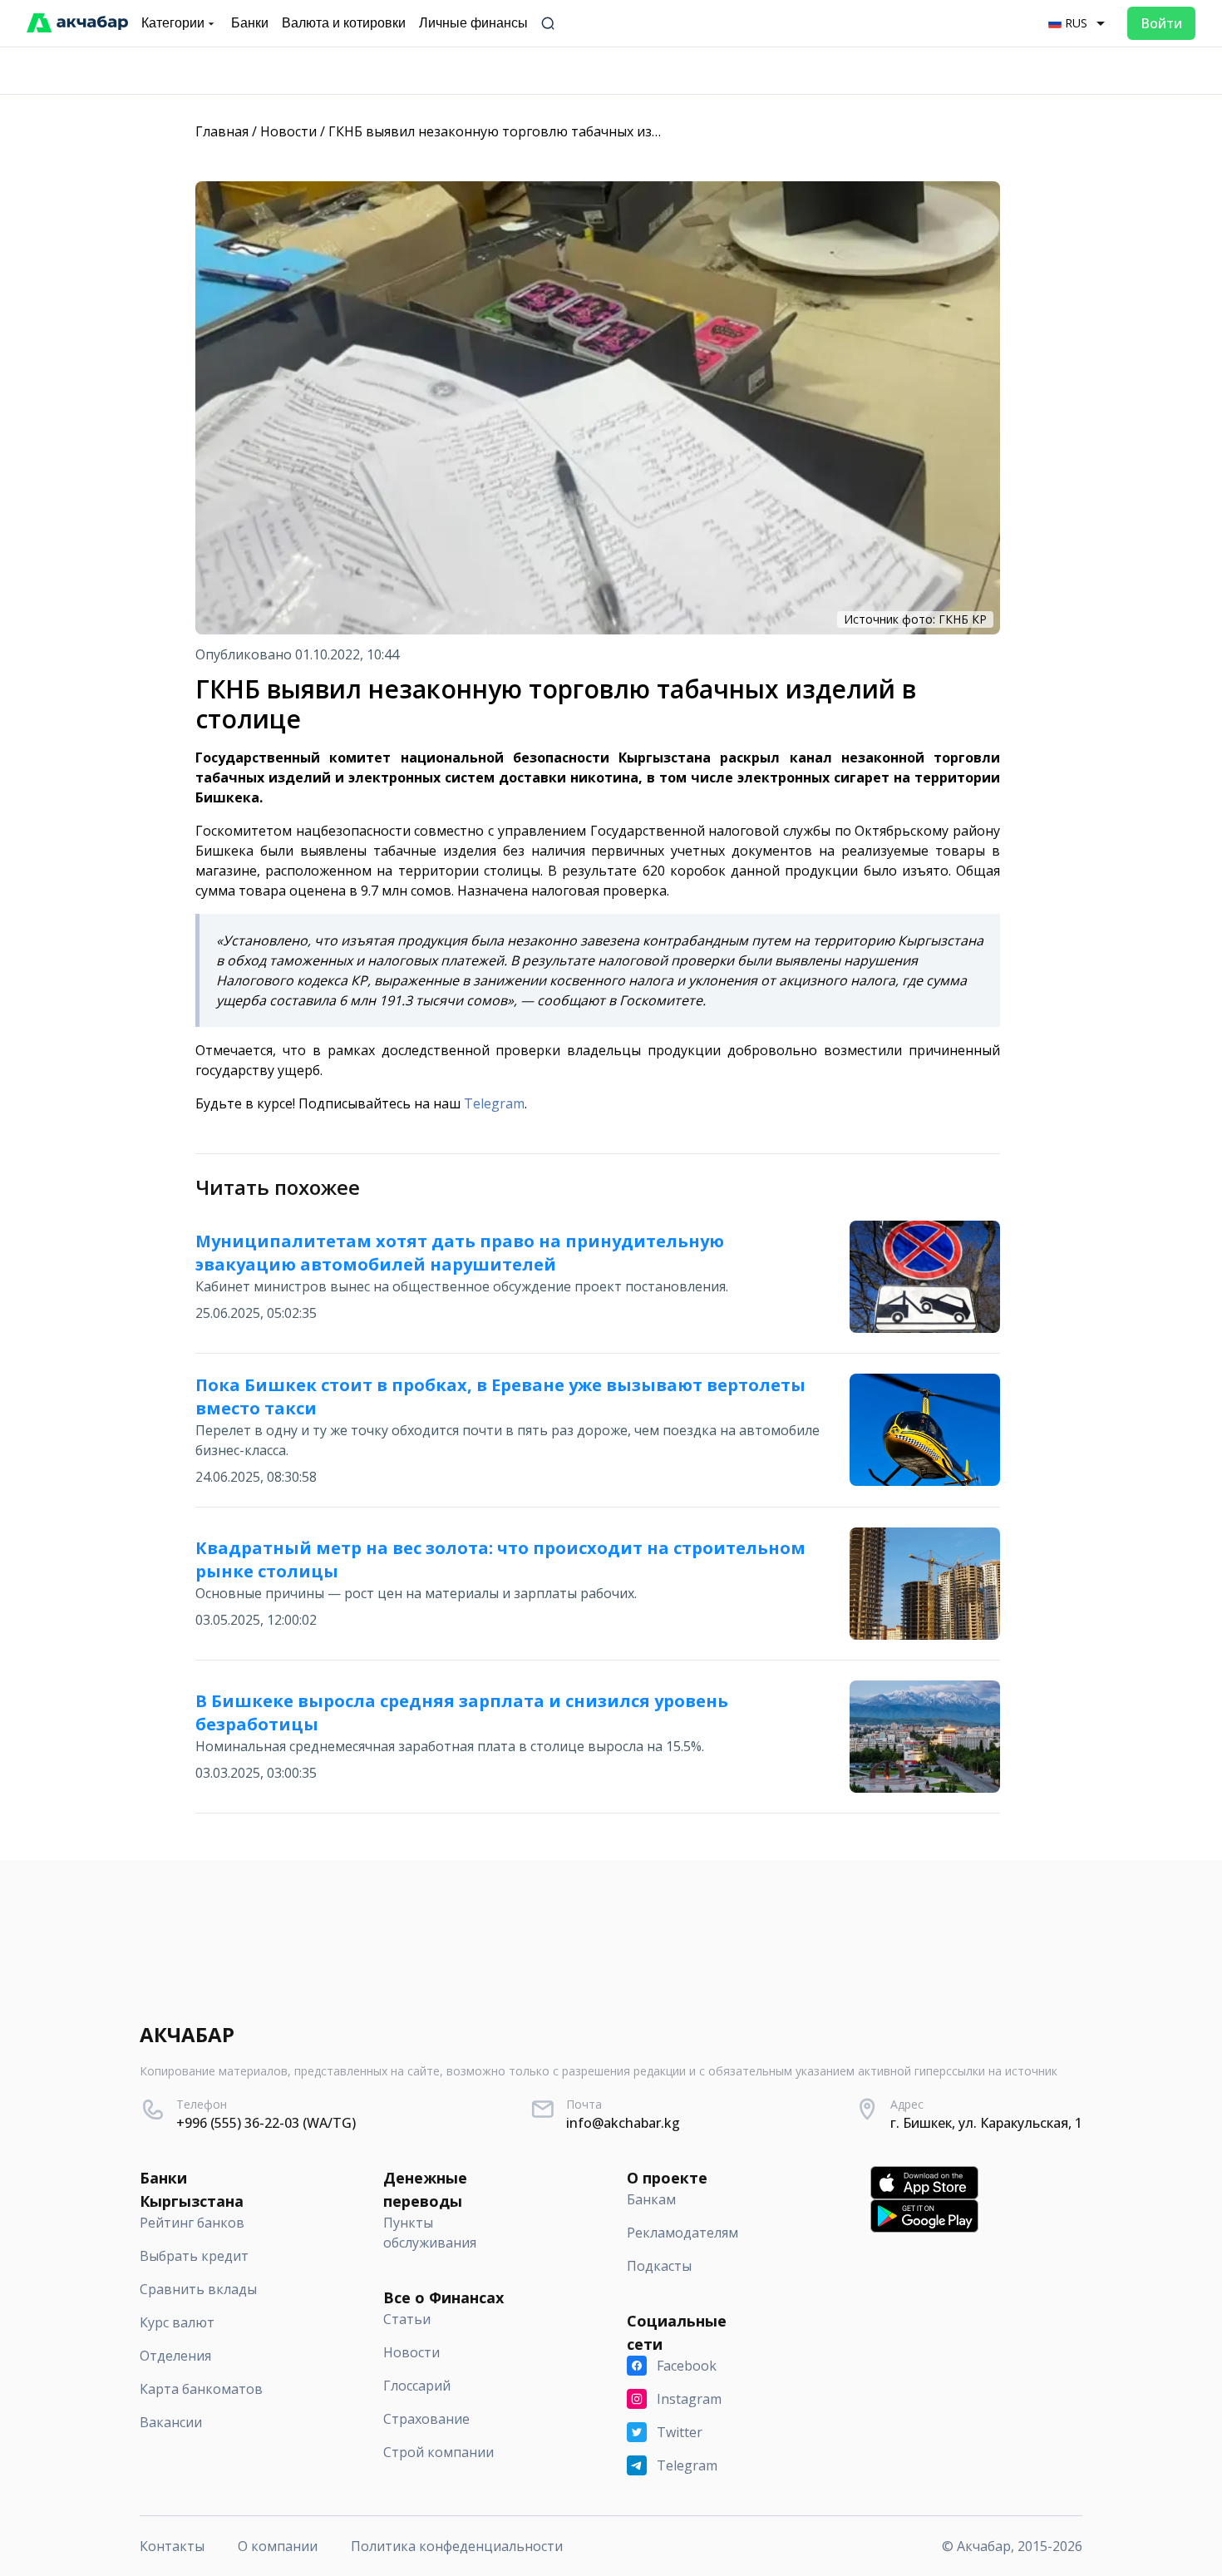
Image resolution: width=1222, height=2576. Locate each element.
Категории (173, 23)
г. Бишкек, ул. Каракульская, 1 (986, 2123)
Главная (222, 131)
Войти (1161, 23)
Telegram (494, 1103)
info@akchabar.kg (623, 2123)
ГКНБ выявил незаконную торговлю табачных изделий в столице (544, 131)
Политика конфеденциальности (457, 2546)
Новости (288, 131)
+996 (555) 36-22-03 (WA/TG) (266, 2123)
